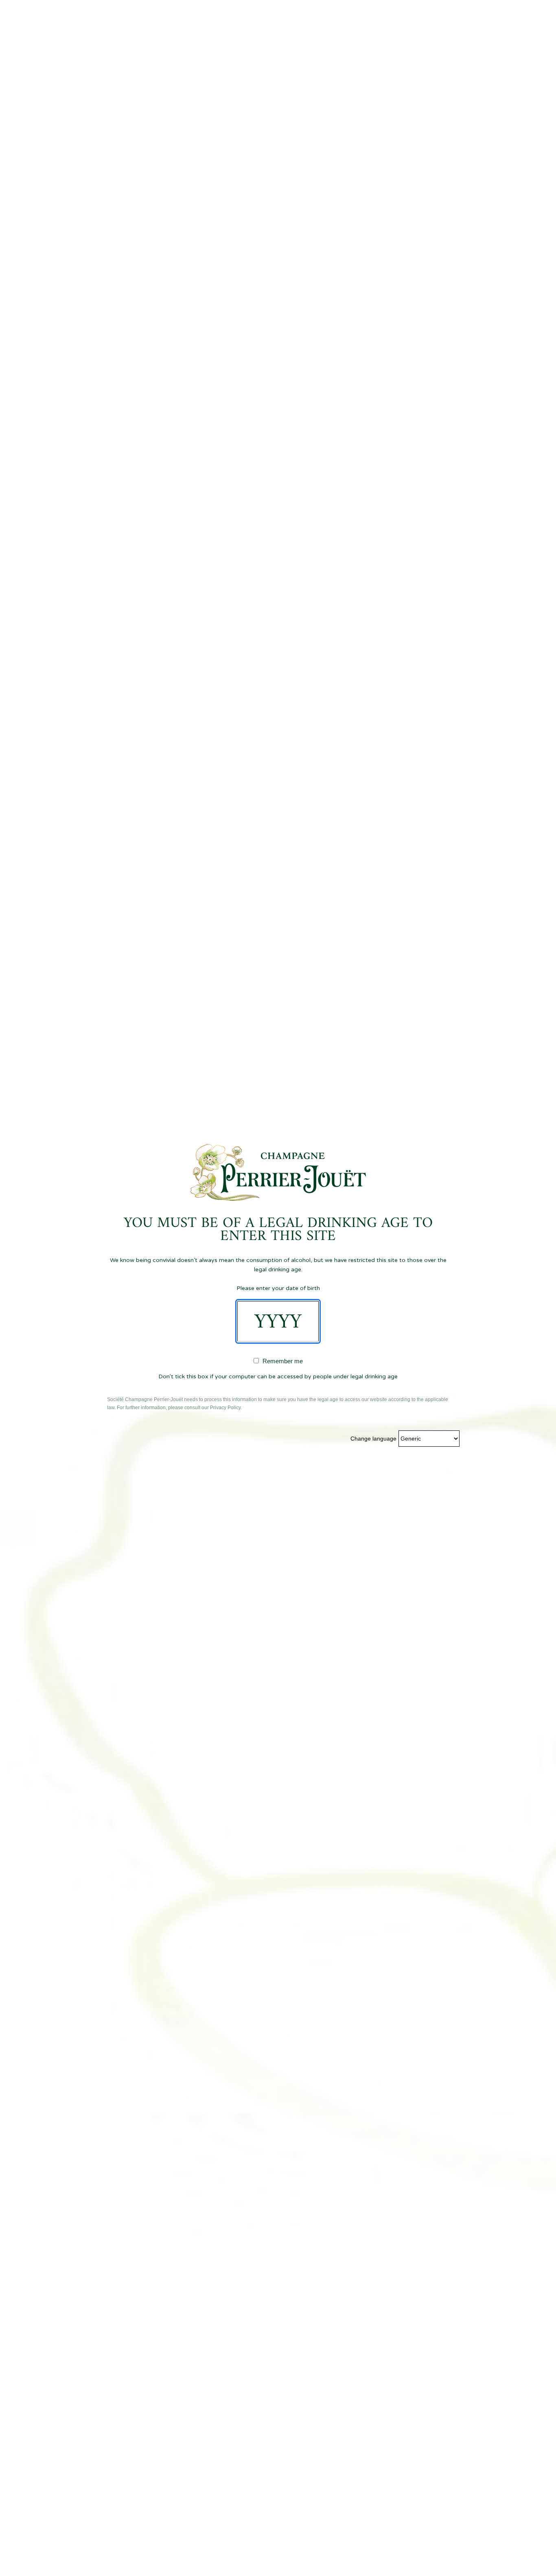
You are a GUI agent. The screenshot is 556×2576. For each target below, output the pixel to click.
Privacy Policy (225, 1408)
